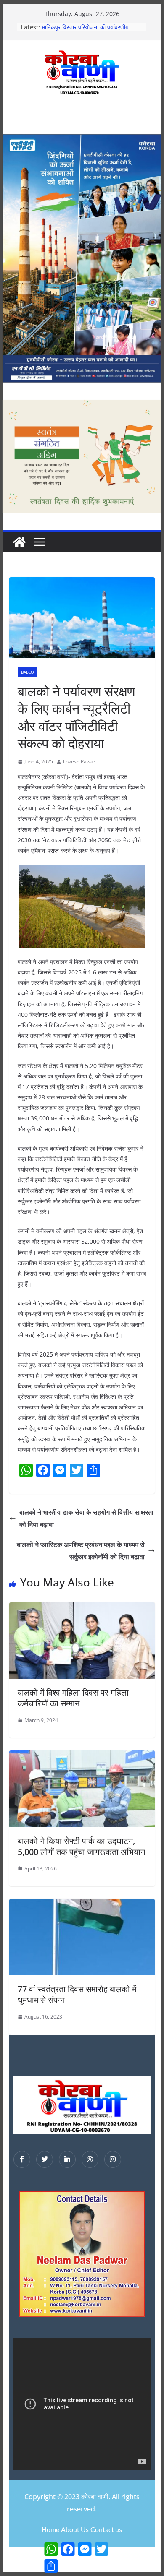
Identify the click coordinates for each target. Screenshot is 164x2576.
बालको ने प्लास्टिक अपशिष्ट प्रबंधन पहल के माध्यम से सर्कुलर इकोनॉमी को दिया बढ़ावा (81, 1551)
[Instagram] (113, 2159)
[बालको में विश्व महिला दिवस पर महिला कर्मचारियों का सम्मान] (82, 1608)
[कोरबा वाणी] (19, 542)
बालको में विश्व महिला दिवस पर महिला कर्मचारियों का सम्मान (73, 1698)
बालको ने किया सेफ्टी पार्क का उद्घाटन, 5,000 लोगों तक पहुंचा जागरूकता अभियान (81, 1846)
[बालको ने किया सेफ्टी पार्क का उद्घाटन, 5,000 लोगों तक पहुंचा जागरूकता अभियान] (82, 1756)
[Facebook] (22, 2159)
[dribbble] (90, 2159)
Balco (28, 672)
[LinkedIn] (67, 2159)
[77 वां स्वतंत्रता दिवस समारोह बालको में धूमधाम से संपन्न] (82, 1905)
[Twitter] (45, 2159)
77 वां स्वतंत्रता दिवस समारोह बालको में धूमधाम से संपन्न (77, 1994)
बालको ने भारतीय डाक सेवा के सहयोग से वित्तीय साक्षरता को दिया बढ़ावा (86, 1518)
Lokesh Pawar (79, 762)
